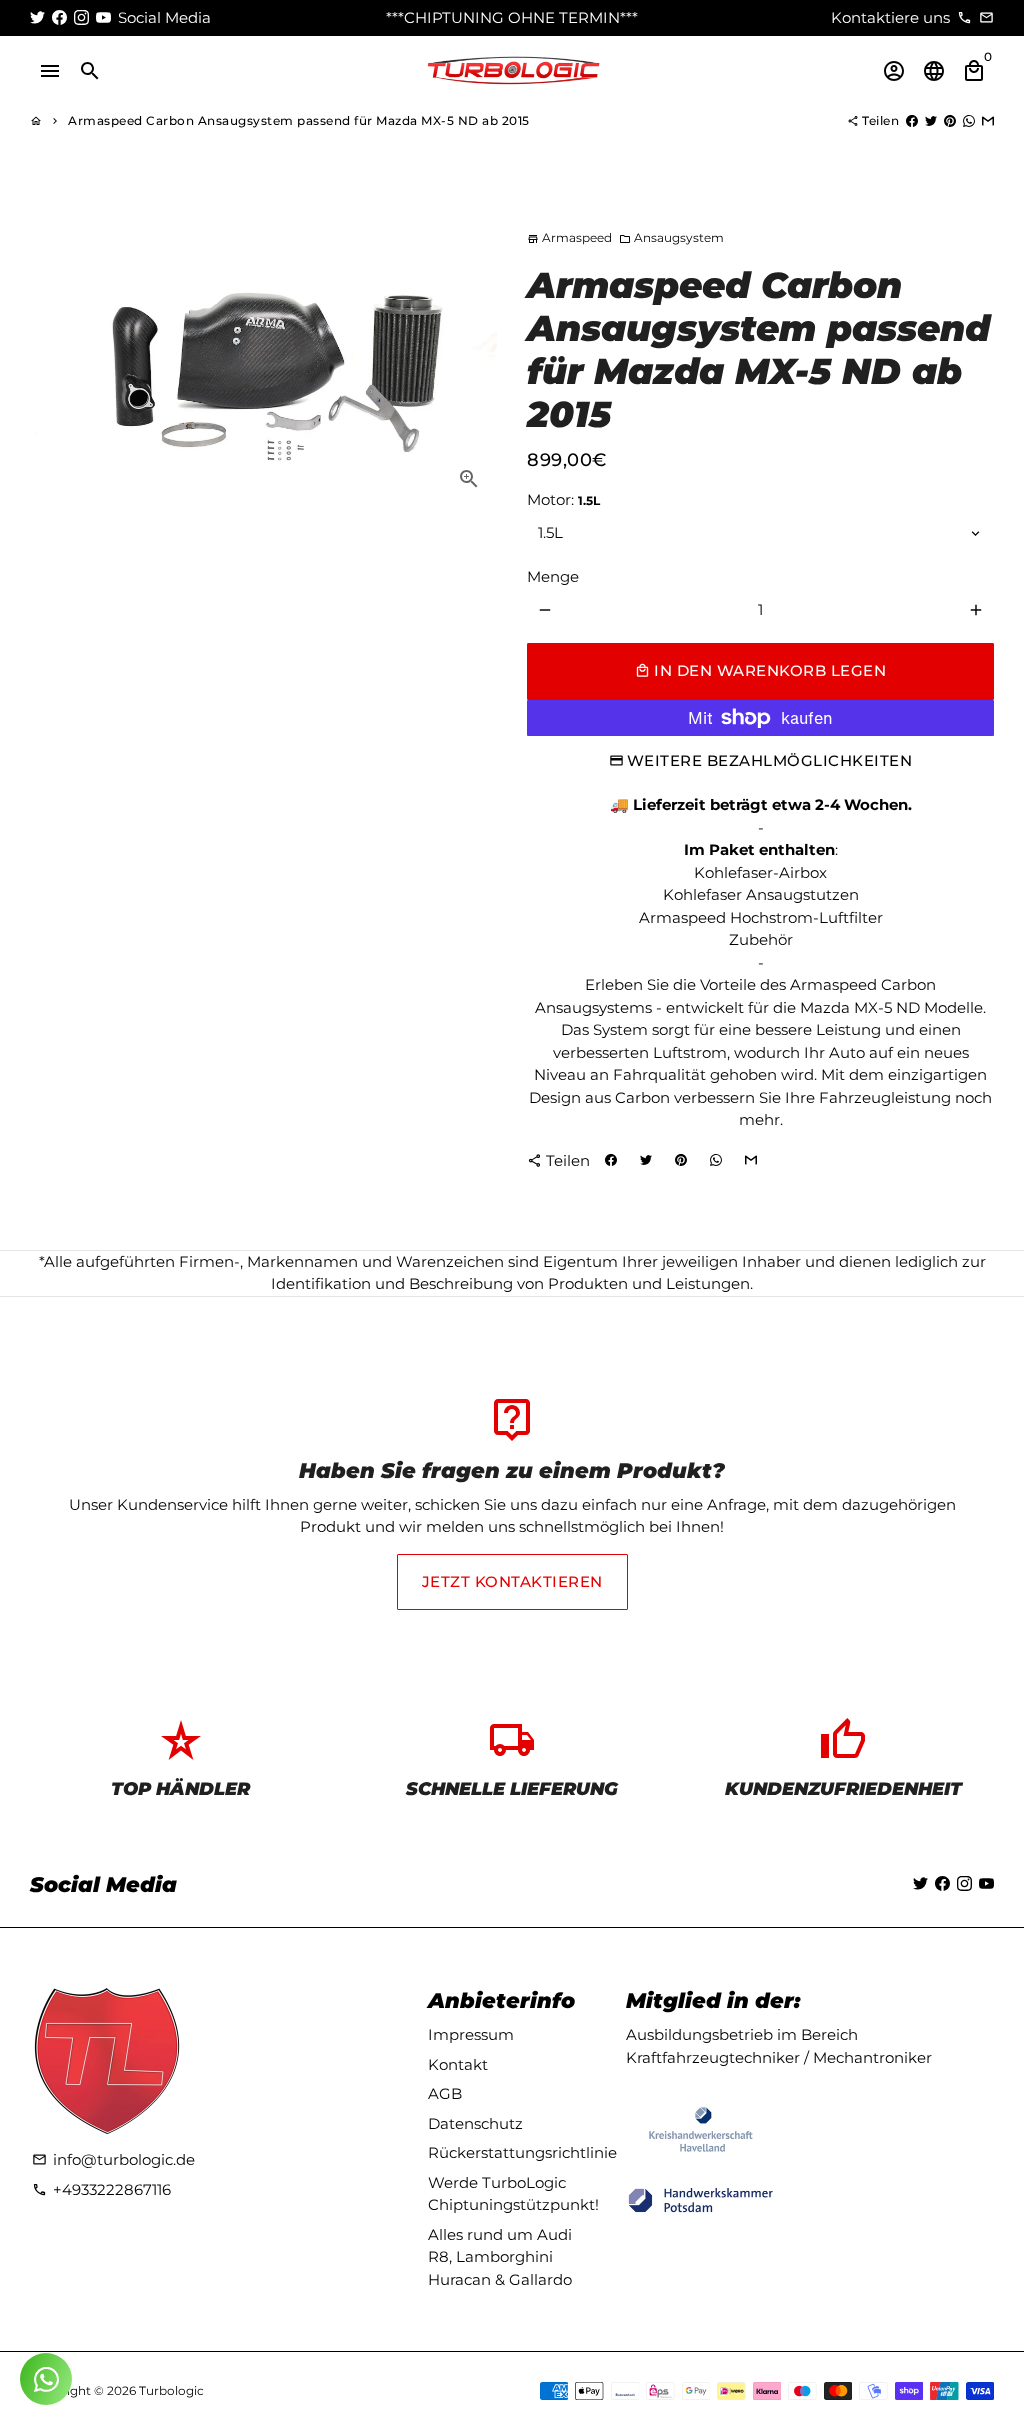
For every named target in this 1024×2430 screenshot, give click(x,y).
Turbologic (171, 2390)
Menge (553, 576)
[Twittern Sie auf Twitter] (931, 120)
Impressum (471, 2034)
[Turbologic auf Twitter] (37, 17)
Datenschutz (475, 2123)
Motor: (563, 499)
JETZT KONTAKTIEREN (512, 1581)
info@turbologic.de (113, 2159)
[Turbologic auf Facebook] (59, 17)
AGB (445, 2093)
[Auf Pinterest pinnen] (950, 120)
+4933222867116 (101, 2189)
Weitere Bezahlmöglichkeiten (770, 760)
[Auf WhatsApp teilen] (969, 120)
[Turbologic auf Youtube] (103, 17)
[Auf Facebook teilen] (912, 120)
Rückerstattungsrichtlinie (522, 2152)
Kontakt (458, 2064)
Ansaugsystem (671, 237)
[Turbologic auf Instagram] (81, 17)
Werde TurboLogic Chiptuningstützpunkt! (513, 2194)
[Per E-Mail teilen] (988, 120)
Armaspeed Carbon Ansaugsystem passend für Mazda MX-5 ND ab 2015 (299, 120)
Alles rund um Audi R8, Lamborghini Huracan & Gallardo (500, 2257)
